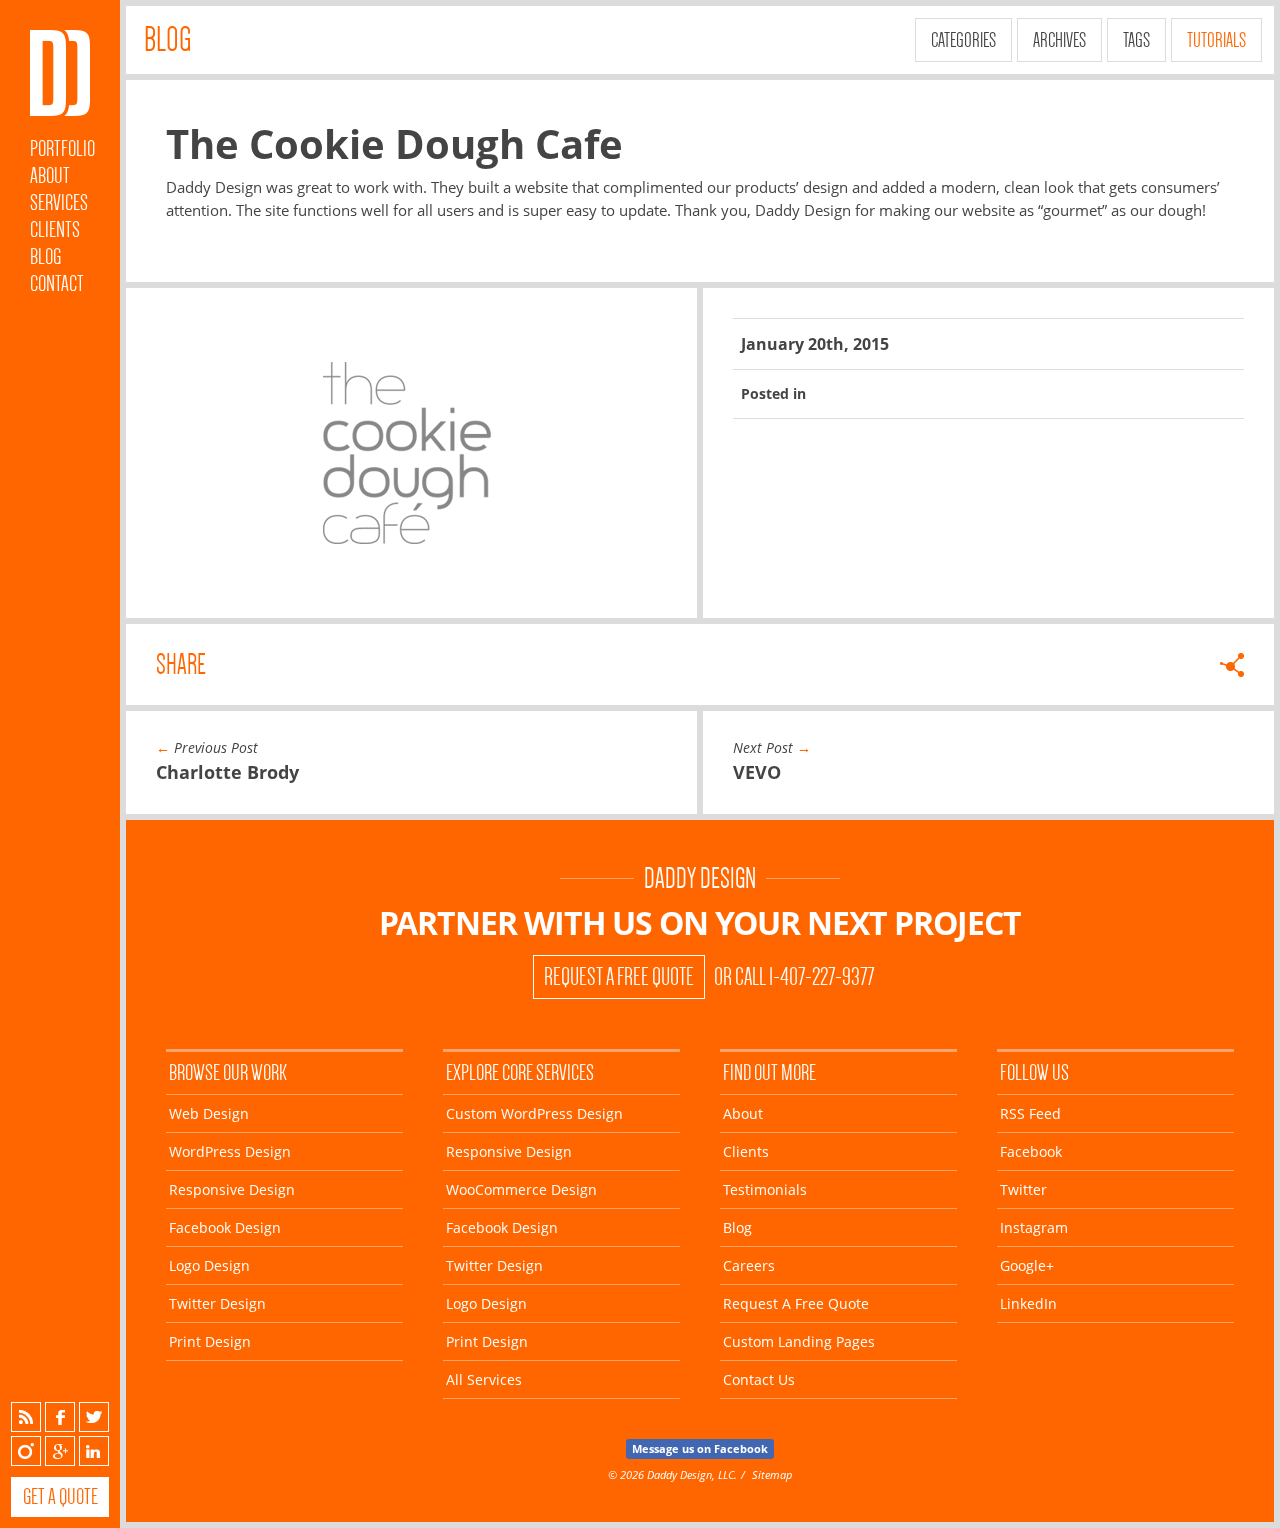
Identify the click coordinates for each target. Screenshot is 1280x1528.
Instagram (26, 1451)
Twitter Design (217, 1303)
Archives (1059, 40)
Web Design (209, 1113)
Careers (749, 1265)
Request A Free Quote (619, 977)
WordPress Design (230, 1151)
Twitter (94, 1417)
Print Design (210, 1341)
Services (59, 202)
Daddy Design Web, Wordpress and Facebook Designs (60, 73)
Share (181, 664)
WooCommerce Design (521, 1189)
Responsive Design (232, 1189)
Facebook (60, 1417)
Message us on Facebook (700, 1448)
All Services (484, 1379)
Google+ (60, 1451)
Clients (55, 229)
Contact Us (759, 1379)
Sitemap (772, 1474)
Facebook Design (225, 1227)
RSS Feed (1030, 1113)
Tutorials (1216, 40)
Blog (45, 256)
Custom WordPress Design (534, 1113)
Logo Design (209, 1265)
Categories (963, 40)
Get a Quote (60, 1496)
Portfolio (62, 148)
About (50, 175)
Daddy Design (700, 878)
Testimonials (765, 1189)
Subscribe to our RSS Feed (26, 1417)
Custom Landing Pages (799, 1341)
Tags (1136, 40)
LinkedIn (94, 1451)
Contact (57, 283)
